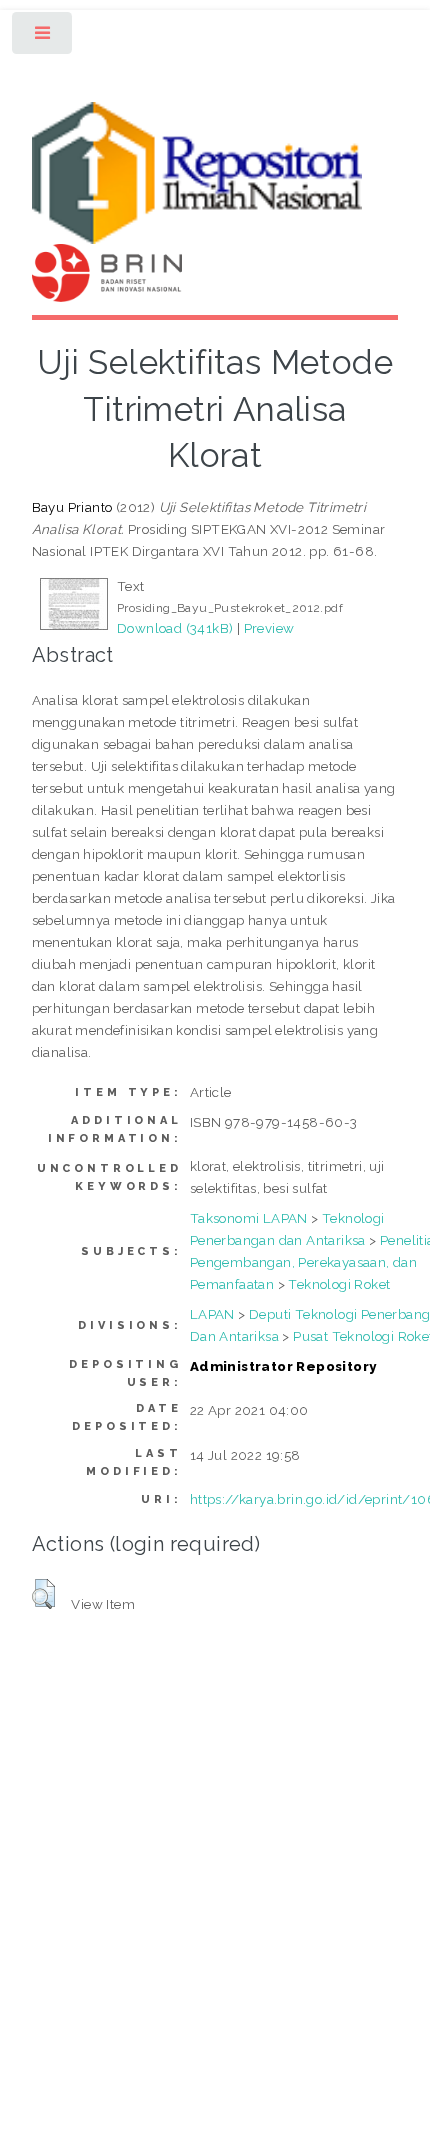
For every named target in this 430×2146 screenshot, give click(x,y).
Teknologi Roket (339, 1284)
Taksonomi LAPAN (249, 1218)
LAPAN (212, 1314)
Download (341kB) (175, 628)
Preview (269, 628)
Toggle (43, 37)
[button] (43, 1594)
